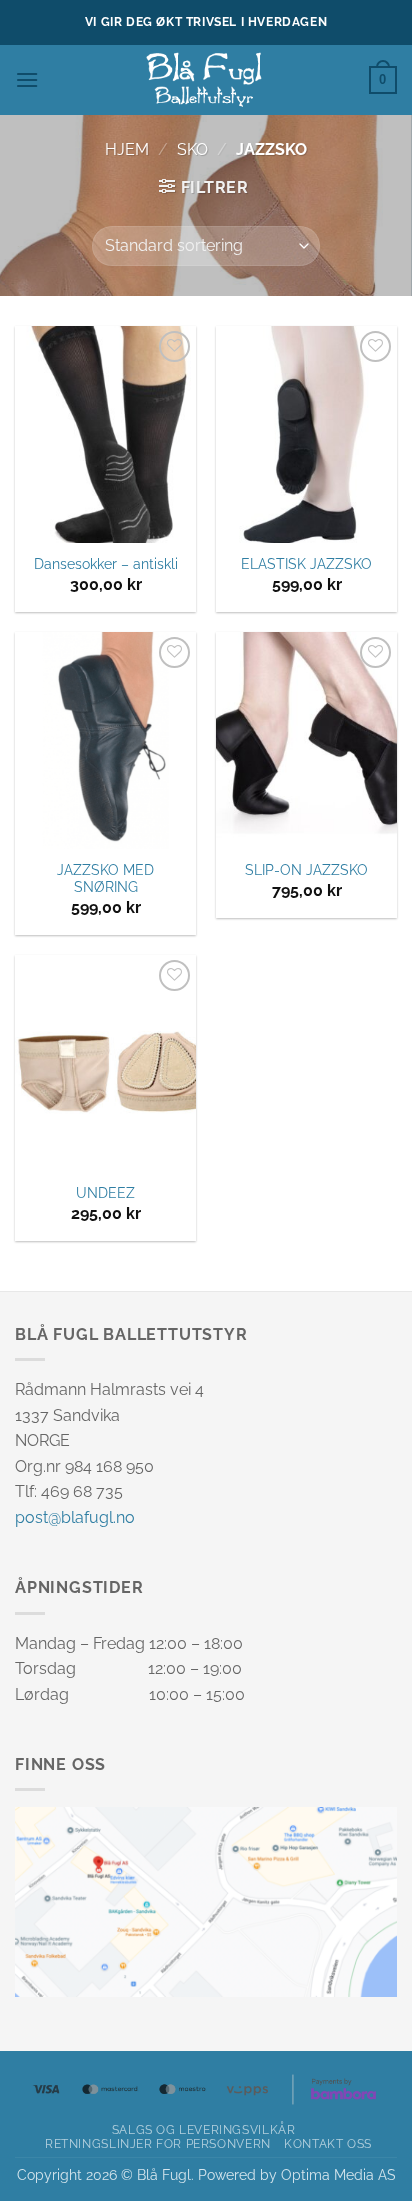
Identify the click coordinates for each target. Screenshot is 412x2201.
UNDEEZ (105, 1193)
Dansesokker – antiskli (106, 564)
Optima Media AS (338, 2174)
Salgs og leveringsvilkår (204, 2129)
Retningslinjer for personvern (158, 2143)
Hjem (127, 149)
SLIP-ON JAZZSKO (306, 870)
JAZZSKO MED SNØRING (105, 879)
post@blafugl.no (75, 1517)
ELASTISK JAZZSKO (306, 564)
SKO (192, 149)
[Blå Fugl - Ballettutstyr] (206, 80)
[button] (27, 79)
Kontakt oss (328, 2143)
